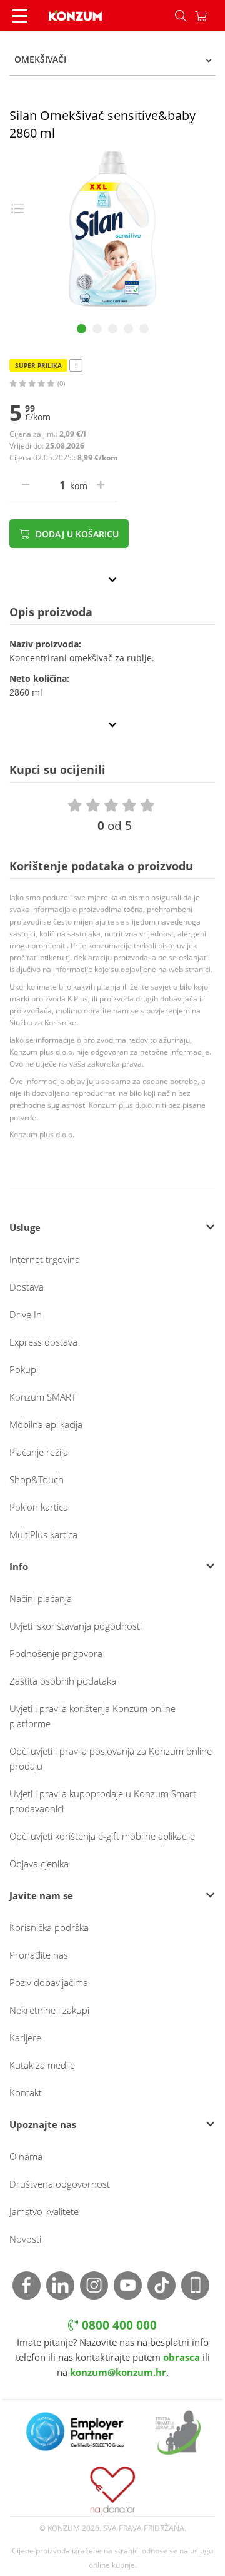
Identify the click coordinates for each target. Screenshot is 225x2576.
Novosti (25, 2239)
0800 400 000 (118, 2325)
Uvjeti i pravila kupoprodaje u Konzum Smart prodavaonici (103, 1801)
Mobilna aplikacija (46, 1424)
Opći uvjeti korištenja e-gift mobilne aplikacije (102, 1836)
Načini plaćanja (41, 1598)
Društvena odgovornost (60, 2184)
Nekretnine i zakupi (49, 2010)
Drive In (26, 1314)
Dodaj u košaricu (76, 534)
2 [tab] (97, 329)
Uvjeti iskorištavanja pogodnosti (76, 1626)
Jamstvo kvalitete (44, 2211)
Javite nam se (41, 1895)
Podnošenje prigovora (56, 1653)
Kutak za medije (42, 2065)
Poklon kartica (39, 1507)
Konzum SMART (43, 1397)
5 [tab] (144, 329)
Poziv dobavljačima (49, 1982)
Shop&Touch (37, 1479)
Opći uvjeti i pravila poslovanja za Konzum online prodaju (111, 1758)
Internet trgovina (45, 1259)
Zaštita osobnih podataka (63, 1681)
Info (19, 1566)
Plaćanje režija (39, 1452)
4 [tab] (128, 329)
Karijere (25, 2037)
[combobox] (112, 59)
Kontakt (26, 2092)
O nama (26, 2156)
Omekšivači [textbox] (40, 59)
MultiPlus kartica (43, 1534)
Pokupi (24, 1369)
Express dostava (43, 1342)
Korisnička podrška (49, 1927)
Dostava (27, 1287)
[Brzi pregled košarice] (210, 16)
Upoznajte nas (43, 2124)
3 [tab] (113, 329)
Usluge (25, 1227)
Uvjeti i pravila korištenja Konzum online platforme (92, 1716)
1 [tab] (82, 329)
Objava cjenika (39, 1864)
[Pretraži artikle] (181, 16)
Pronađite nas (39, 1955)
